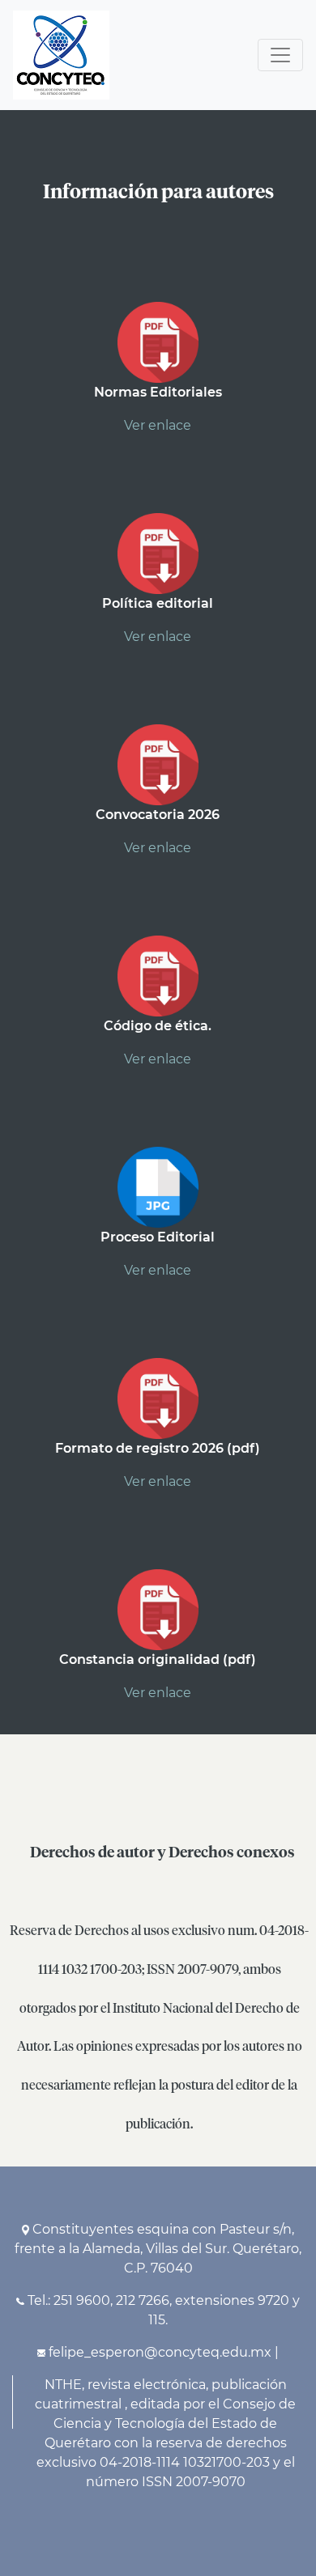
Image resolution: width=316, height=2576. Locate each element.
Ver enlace (158, 425)
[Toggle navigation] (280, 55)
